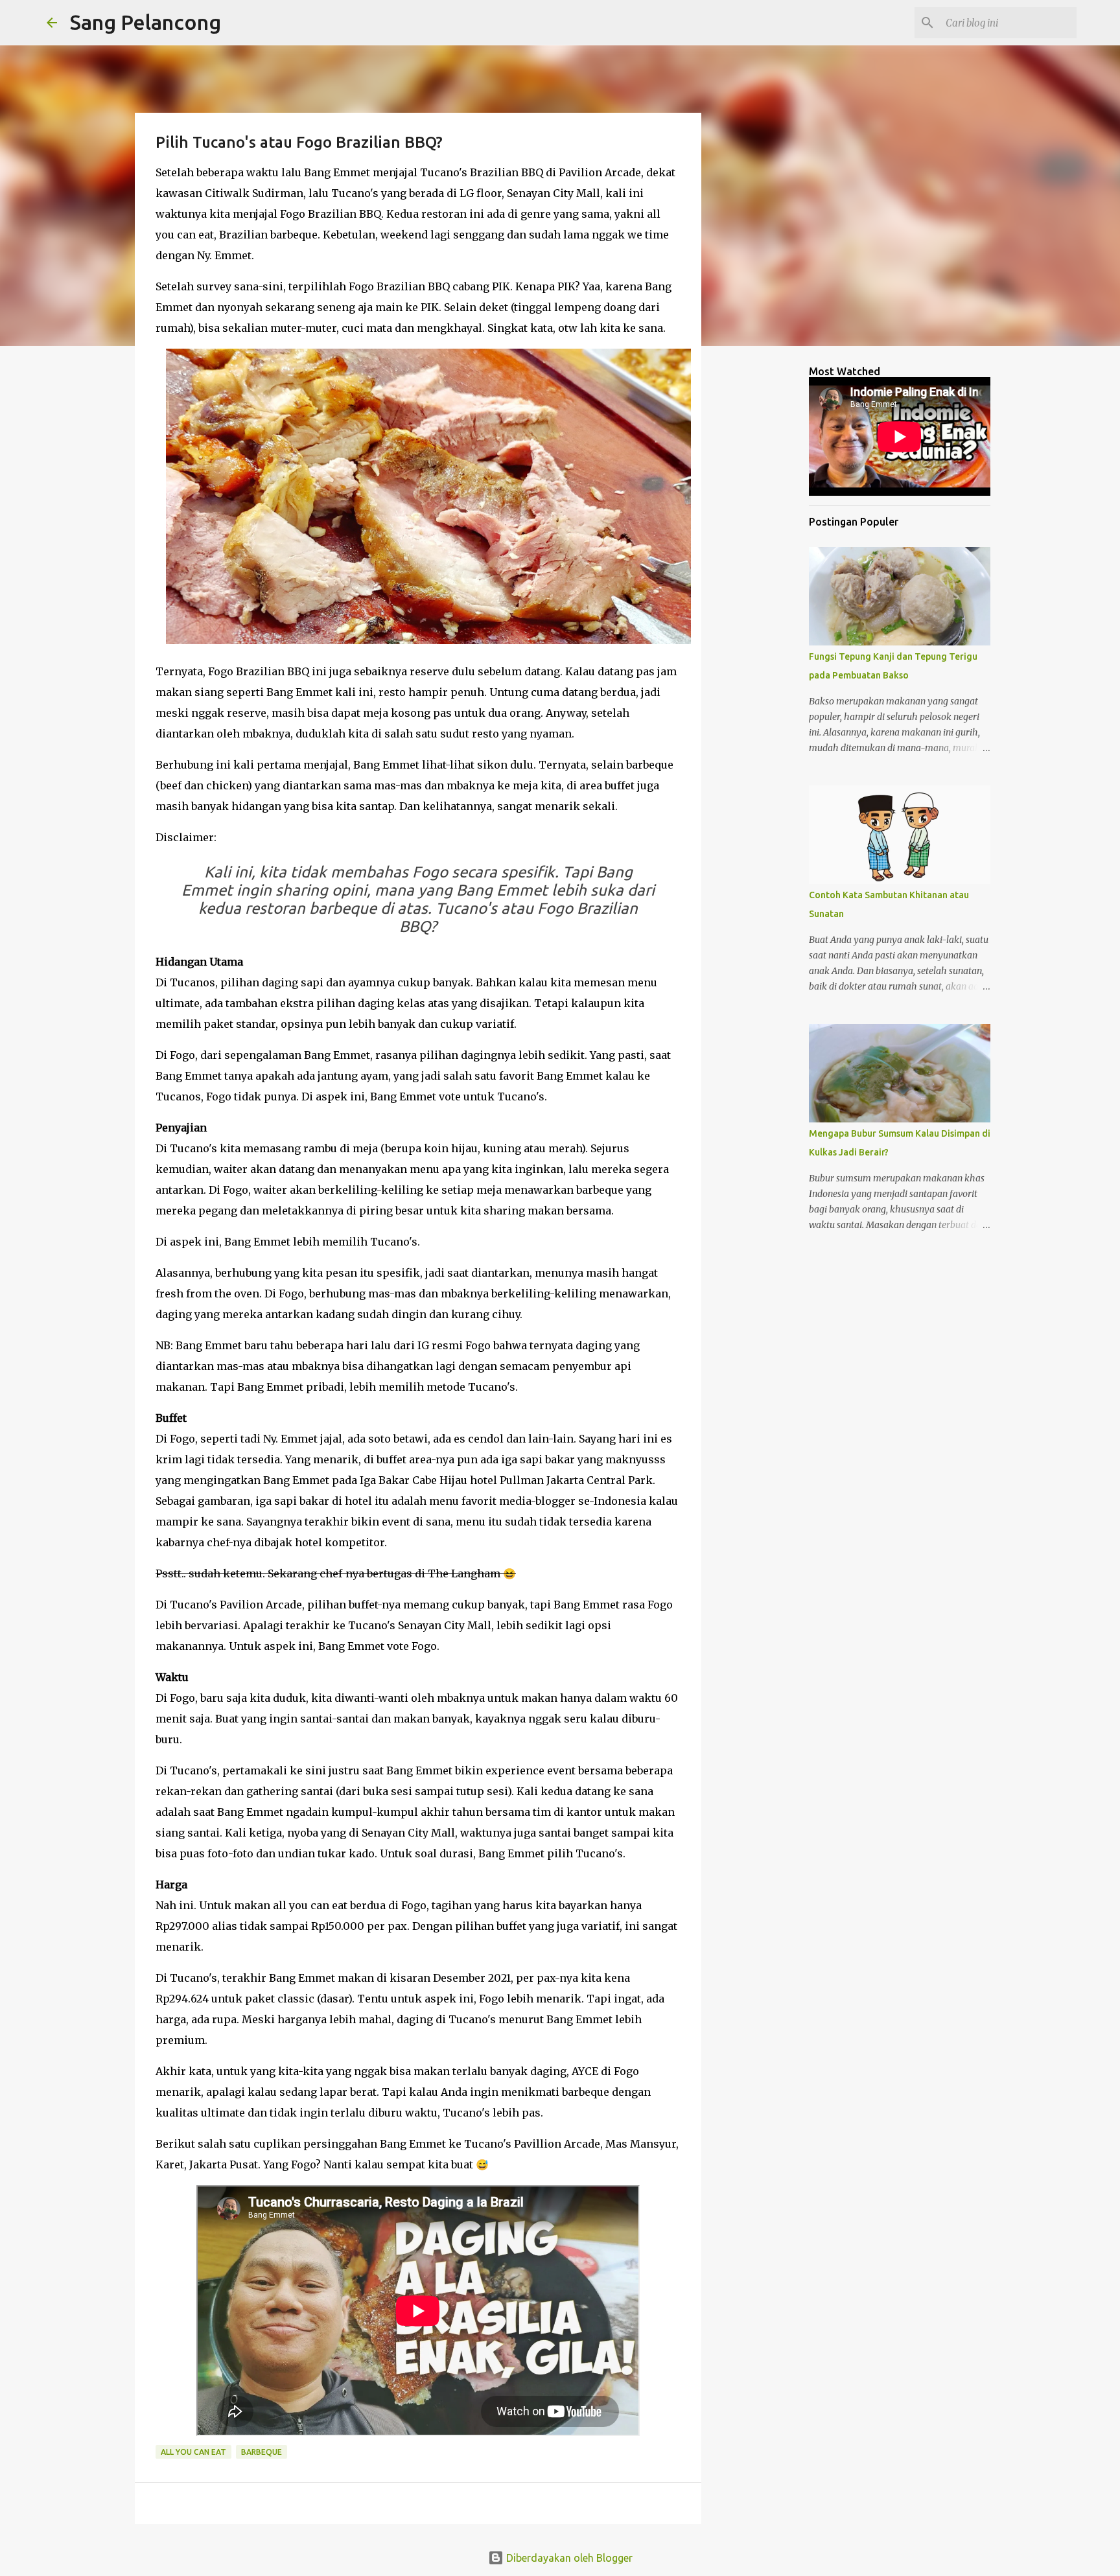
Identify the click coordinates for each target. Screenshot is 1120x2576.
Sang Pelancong (146, 22)
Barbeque (262, 2452)
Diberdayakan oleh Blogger (568, 2558)
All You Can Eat (193, 2452)
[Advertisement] (767, 560)
